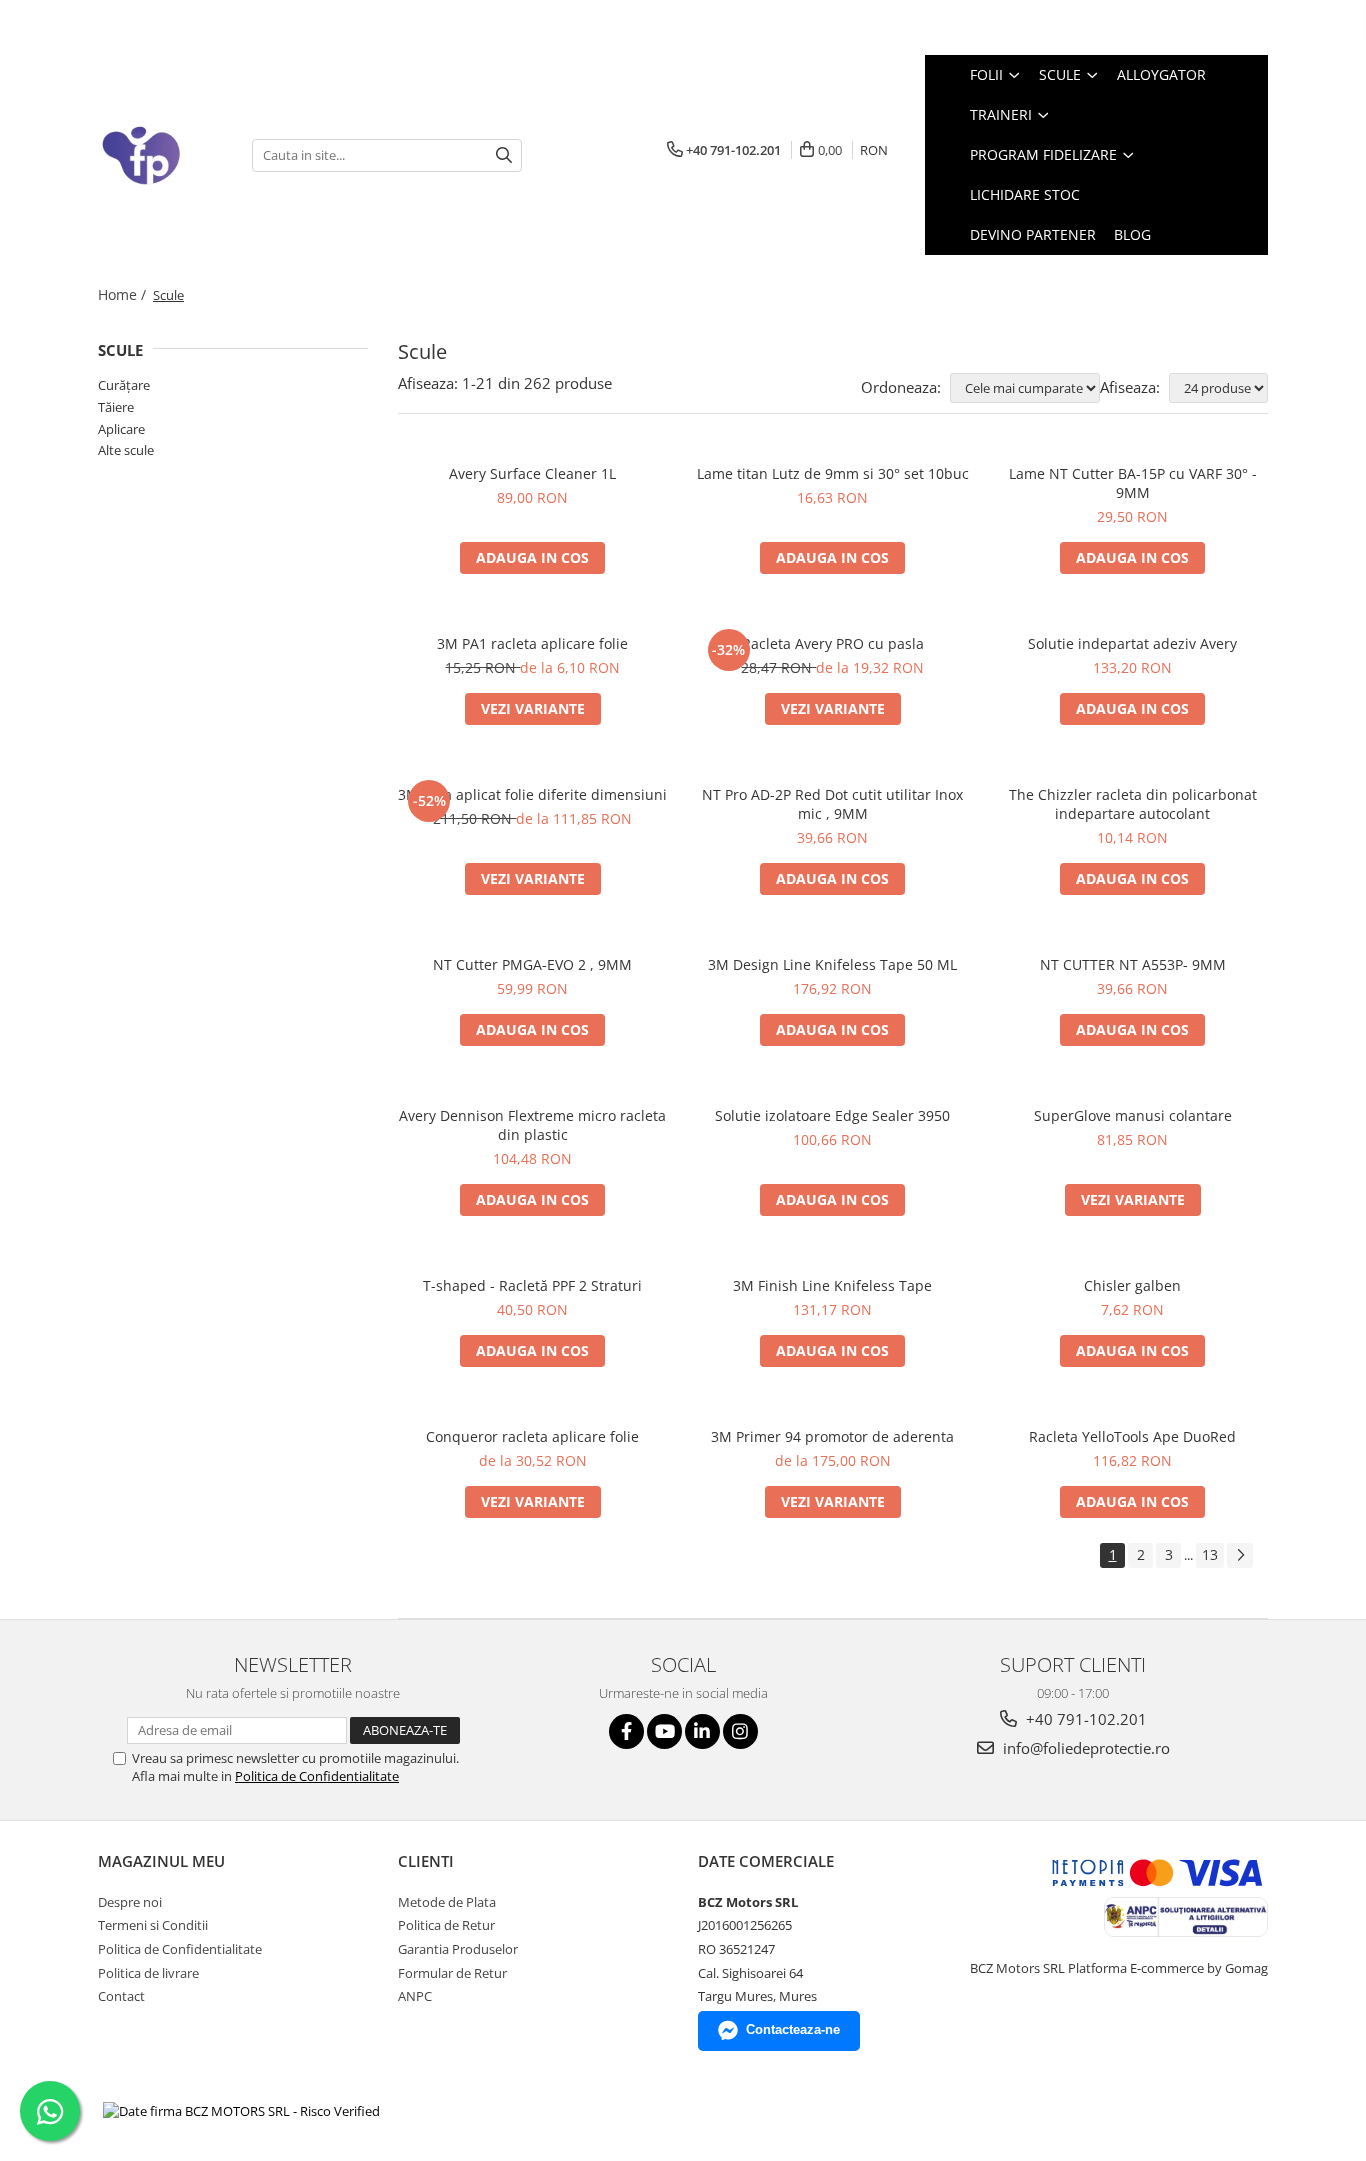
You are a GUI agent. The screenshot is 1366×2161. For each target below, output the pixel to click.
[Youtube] (664, 1731)
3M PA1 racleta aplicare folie (532, 643)
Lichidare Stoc (1025, 194)
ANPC (415, 1996)
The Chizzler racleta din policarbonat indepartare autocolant (1133, 804)
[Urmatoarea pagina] (1240, 1555)
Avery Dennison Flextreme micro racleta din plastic (532, 1125)
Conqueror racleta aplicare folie (532, 1436)
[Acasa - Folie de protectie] (160, 155)
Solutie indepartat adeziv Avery (1132, 643)
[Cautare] (504, 155)
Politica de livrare (148, 1973)
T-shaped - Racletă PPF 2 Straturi (532, 1285)
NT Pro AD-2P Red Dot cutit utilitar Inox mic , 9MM (832, 804)
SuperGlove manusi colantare (1133, 1115)
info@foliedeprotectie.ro (1084, 1748)
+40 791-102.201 (1084, 1719)
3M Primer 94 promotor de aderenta (832, 1436)
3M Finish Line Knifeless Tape (832, 1285)
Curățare (124, 385)
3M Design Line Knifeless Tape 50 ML (832, 964)
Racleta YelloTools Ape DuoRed (1132, 1436)
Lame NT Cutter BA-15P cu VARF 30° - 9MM (1133, 483)
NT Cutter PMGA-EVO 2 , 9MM (532, 964)
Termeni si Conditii (153, 1925)
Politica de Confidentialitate (317, 1776)
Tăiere (116, 407)
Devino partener (1033, 234)
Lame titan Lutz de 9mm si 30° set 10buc (833, 473)
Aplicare (121, 429)
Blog (1132, 234)
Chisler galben (1132, 1285)
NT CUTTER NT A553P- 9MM (1133, 964)
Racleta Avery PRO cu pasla (833, 643)
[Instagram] (740, 1731)
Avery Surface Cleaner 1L (532, 473)
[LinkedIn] (702, 1731)
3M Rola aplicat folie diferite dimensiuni (532, 794)
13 (1210, 1554)
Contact (121, 1996)
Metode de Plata (447, 1902)
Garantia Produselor (458, 1949)
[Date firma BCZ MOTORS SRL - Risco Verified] (241, 2111)
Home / (124, 294)
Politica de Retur (446, 1925)
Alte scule (126, 450)
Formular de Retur (452, 1973)
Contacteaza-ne (793, 2029)
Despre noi (130, 1902)
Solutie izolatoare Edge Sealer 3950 (832, 1115)
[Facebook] (626, 1731)
